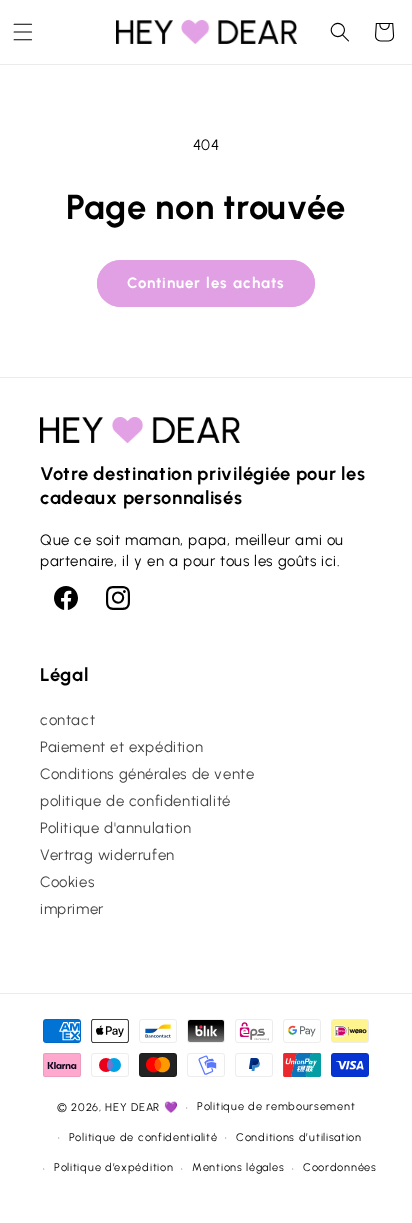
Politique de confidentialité (143, 1137)
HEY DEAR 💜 (141, 1107)
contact (67, 720)
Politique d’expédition (113, 1167)
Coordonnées (340, 1167)
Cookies (67, 882)
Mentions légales (238, 1167)
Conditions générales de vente (147, 774)
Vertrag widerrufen (107, 855)
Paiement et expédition (121, 747)
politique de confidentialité (135, 801)
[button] (23, 32)
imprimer (72, 909)
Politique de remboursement (276, 1106)
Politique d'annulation (115, 828)
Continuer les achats (206, 283)
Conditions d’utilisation (299, 1137)
